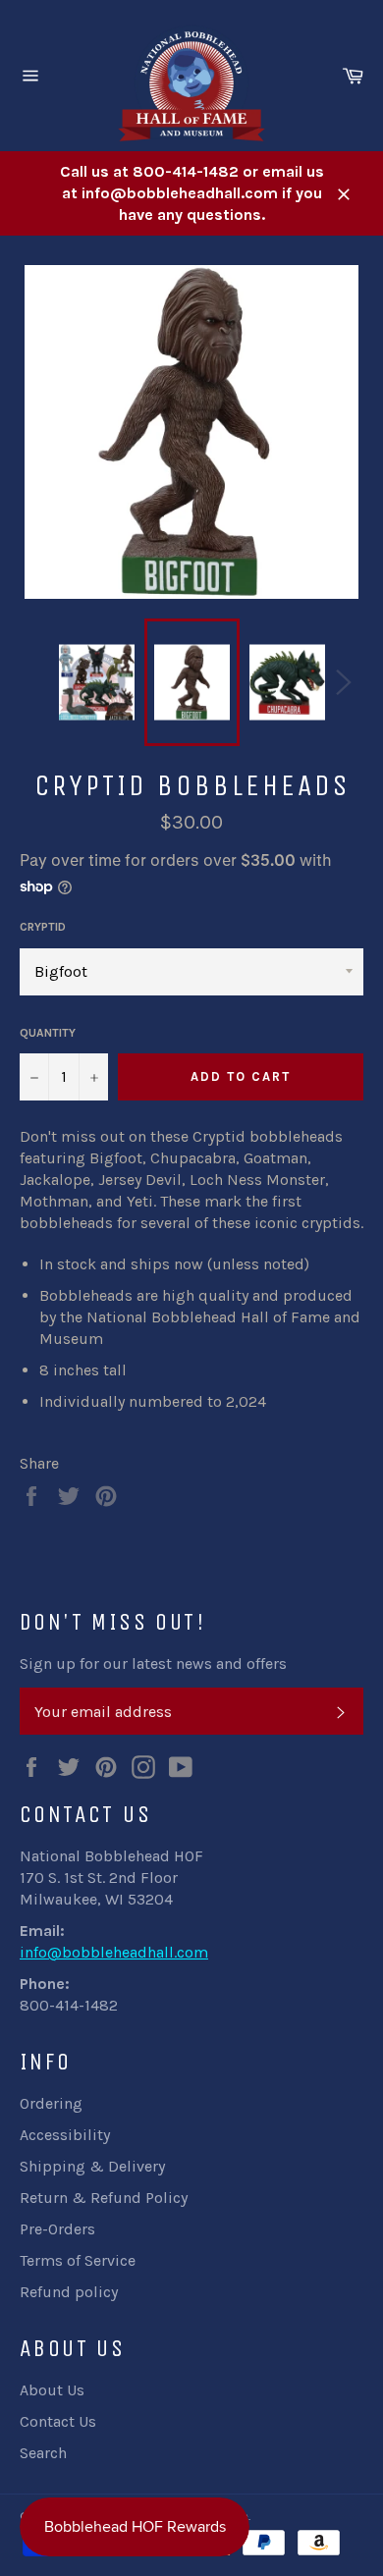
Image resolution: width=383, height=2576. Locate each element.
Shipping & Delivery (92, 2166)
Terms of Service (78, 2260)
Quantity (48, 1033)
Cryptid (43, 927)
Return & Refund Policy (104, 2198)
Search (43, 2453)
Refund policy (69, 2292)
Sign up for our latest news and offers (153, 1664)
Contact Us (58, 2421)
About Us (52, 2390)
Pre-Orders (57, 2229)
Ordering (51, 2103)
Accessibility (65, 2135)
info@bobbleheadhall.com (114, 1952)
